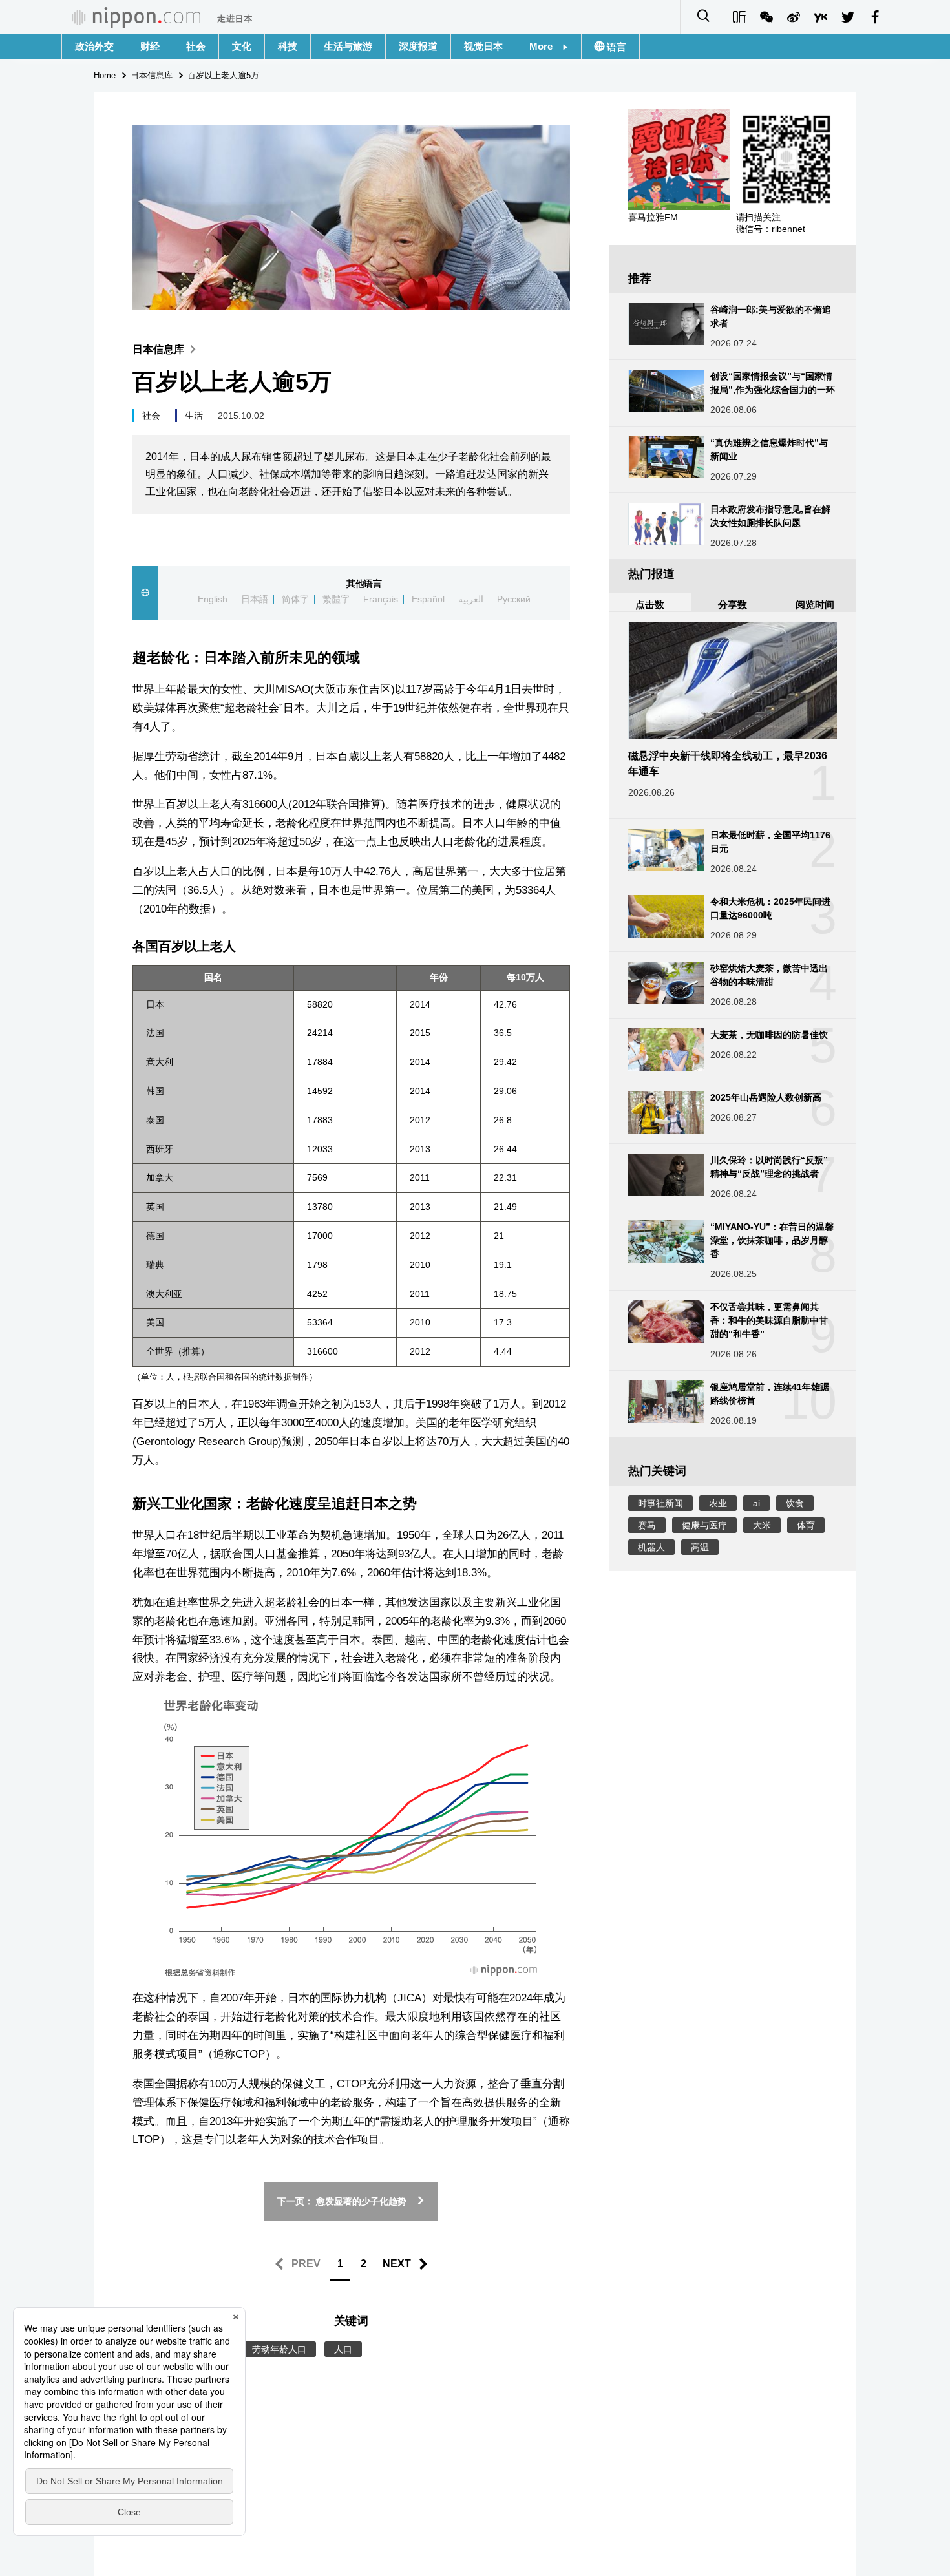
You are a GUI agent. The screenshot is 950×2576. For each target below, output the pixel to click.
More (546, 46)
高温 (700, 1547)
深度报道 (418, 46)
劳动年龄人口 (279, 2349)
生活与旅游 (348, 46)
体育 (806, 1525)
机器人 (651, 1547)
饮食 (795, 1503)
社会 (196, 46)
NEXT (397, 2264)
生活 (194, 416)
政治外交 (94, 46)
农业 (718, 1503)
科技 (288, 46)
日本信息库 (158, 349)
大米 (762, 1525)
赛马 (647, 1525)
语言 (615, 47)
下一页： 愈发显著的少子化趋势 (342, 2201)
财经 (150, 46)
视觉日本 (483, 46)
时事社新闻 (660, 1503)
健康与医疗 (704, 1525)
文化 (242, 46)
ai (756, 1503)
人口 (343, 2349)
